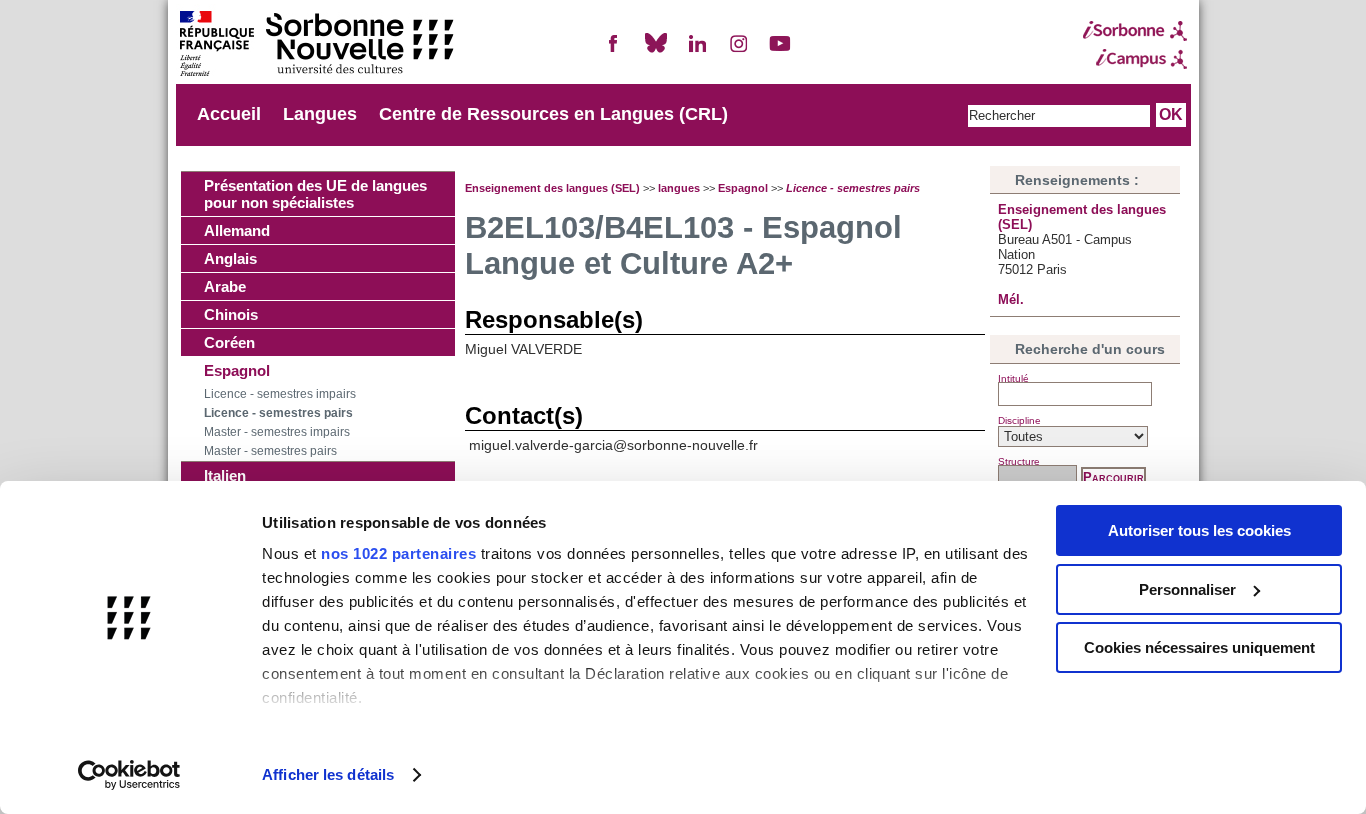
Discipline (1019, 420)
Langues (320, 114)
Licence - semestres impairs (280, 394)
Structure (1019, 461)
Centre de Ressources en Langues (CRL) (553, 114)
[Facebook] (614, 51)
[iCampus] (1135, 59)
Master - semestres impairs (277, 432)
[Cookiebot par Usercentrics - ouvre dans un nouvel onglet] (129, 775)
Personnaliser (1187, 589)
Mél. (1011, 299)
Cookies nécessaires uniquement (1199, 647)
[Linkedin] (697, 51)
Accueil (229, 114)
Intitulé (1013, 378)
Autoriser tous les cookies (1199, 530)
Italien (225, 475)
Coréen (229, 342)
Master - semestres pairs (270, 451)
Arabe (225, 286)
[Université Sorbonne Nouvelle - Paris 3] (316, 45)
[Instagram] (739, 51)
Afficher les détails (328, 774)
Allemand (237, 230)
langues (679, 188)
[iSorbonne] (1135, 31)
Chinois (231, 314)
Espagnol (237, 370)
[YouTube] (780, 51)
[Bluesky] (656, 51)
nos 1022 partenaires (398, 553)
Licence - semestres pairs (278, 413)
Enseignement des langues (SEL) (552, 188)
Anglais (230, 258)
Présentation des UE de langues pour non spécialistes (315, 194)
